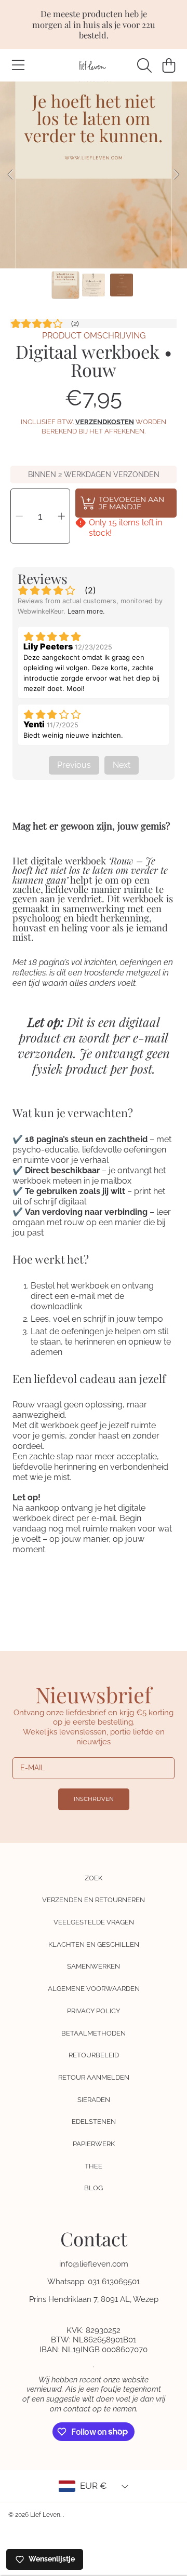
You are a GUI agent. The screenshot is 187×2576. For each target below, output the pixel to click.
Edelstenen (94, 2121)
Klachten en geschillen (94, 1944)
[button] (18, 65)
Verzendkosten (105, 422)
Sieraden (94, 2100)
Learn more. (86, 611)
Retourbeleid (94, 2055)
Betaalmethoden (94, 2033)
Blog (94, 2188)
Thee (94, 2166)
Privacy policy (94, 2011)
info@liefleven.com (94, 2264)
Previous (11, 175)
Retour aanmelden (94, 2077)
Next (176, 175)
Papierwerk (94, 2144)
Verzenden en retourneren (94, 1900)
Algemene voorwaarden (94, 1989)
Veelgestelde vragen (94, 1922)
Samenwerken (94, 1966)
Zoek (94, 1878)
